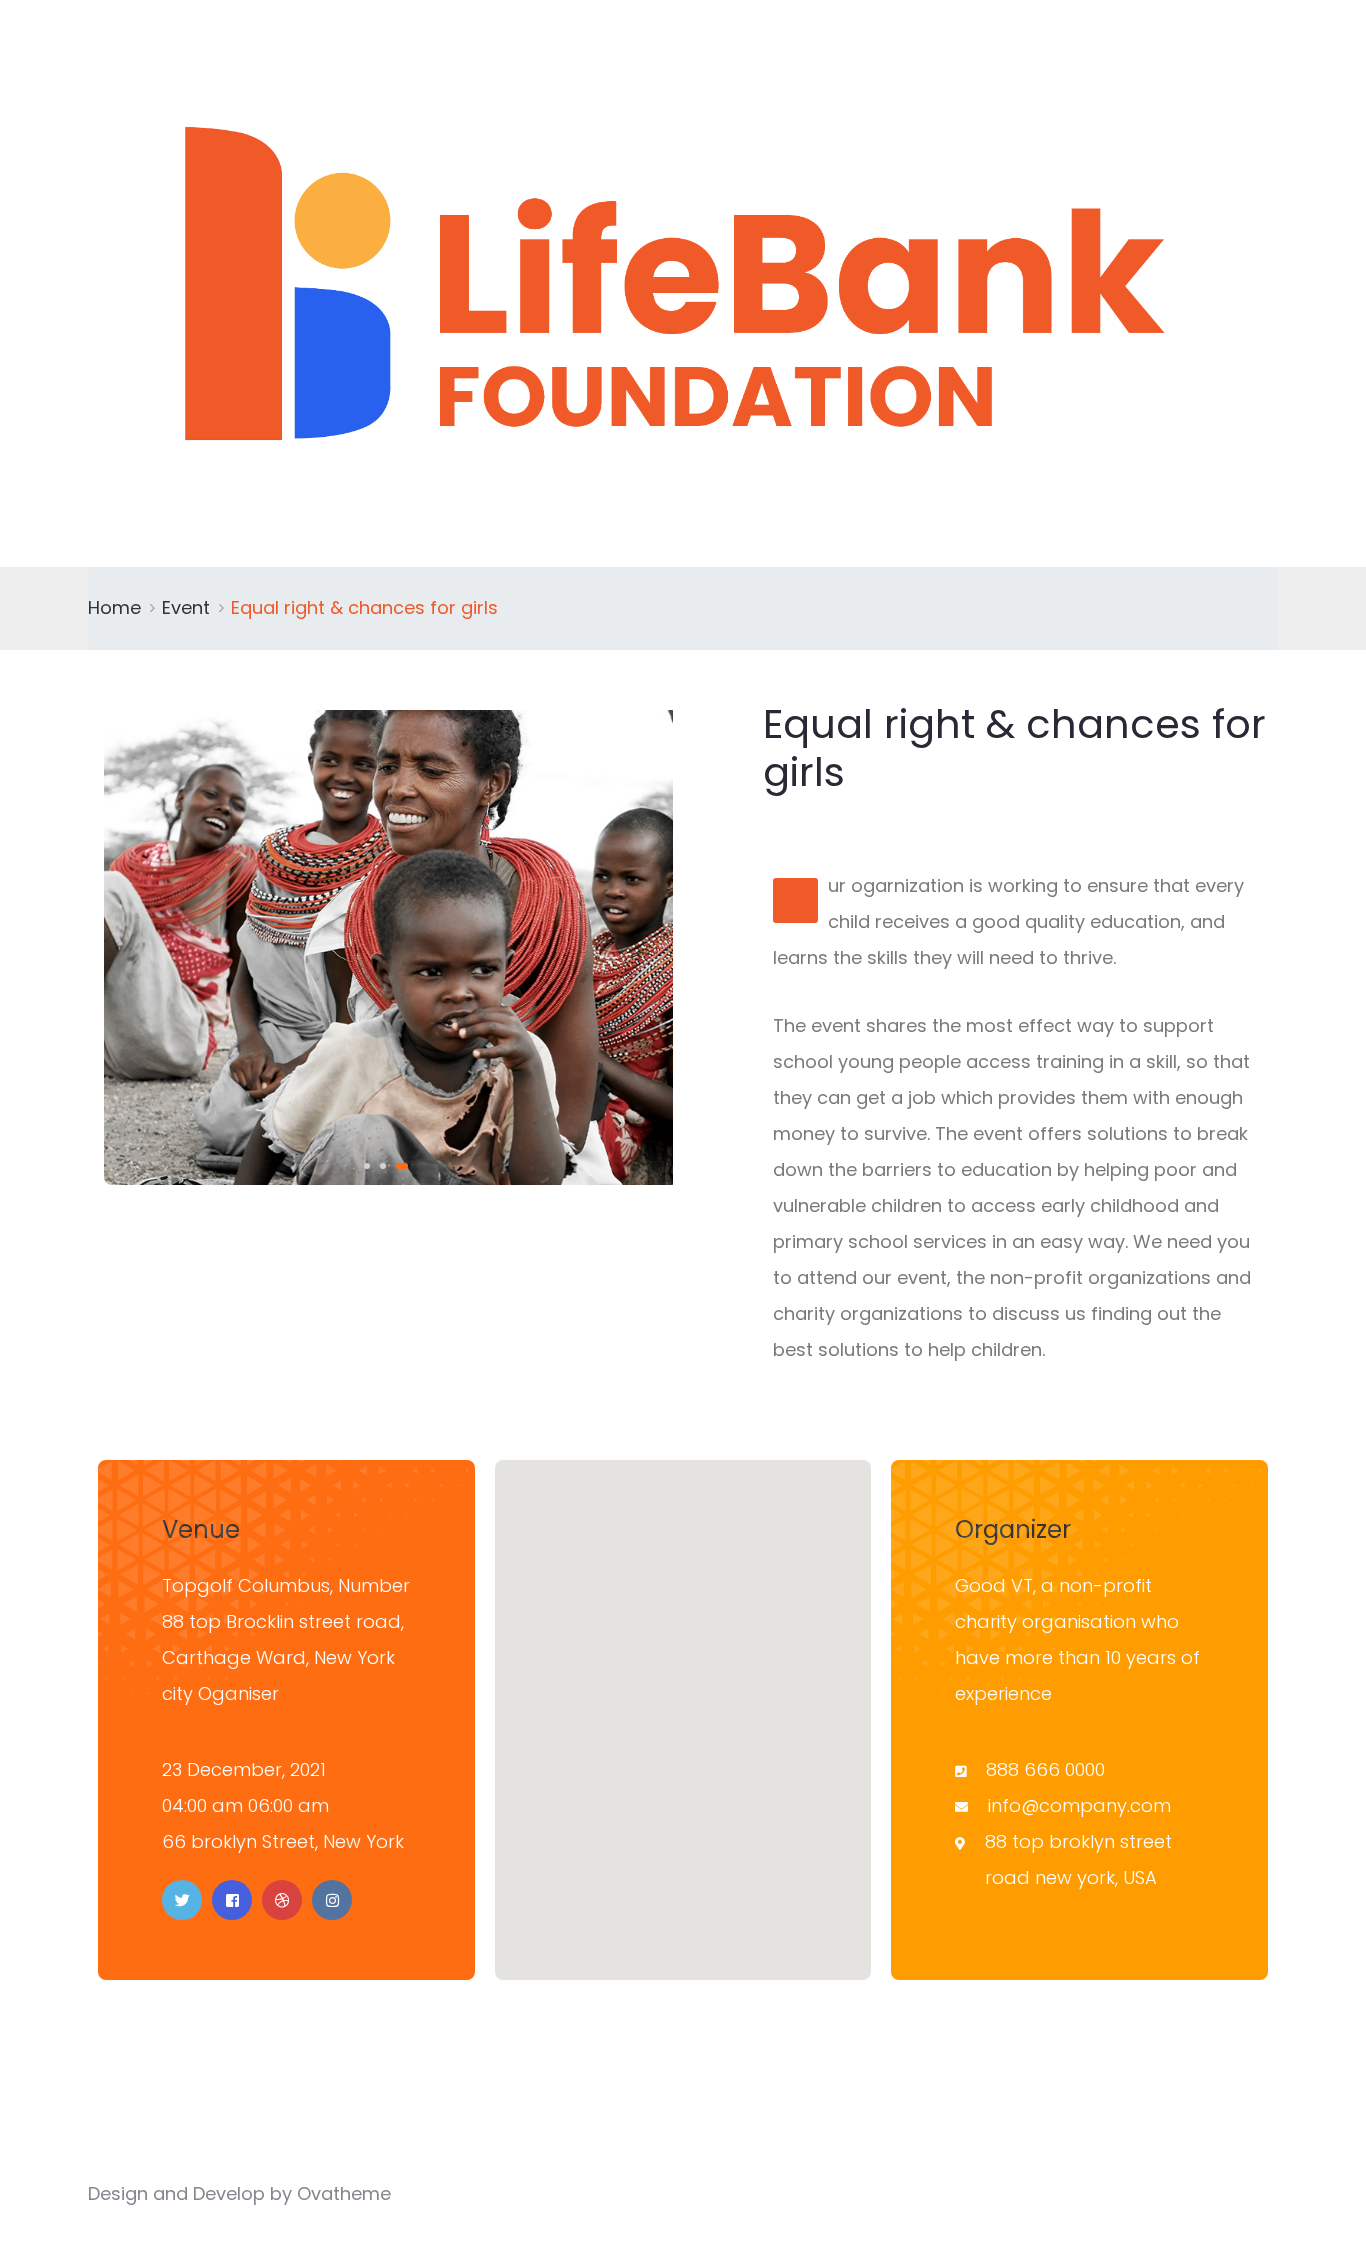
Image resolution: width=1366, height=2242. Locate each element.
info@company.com (1079, 1805)
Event (186, 607)
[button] (367, 1166)
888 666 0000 (1045, 1769)
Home (114, 607)
